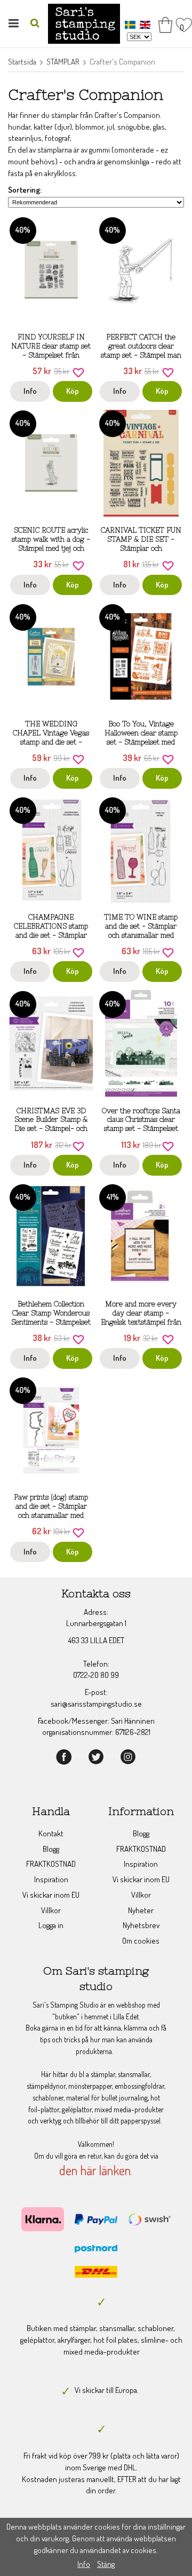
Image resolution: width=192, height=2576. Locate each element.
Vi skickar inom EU (51, 1895)
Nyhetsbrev (141, 1925)
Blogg (51, 1849)
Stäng (106, 2564)
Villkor (51, 1910)
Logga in (51, 1925)
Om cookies (141, 1941)
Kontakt (51, 1833)
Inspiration (51, 1879)
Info (30, 391)
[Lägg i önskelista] (78, 371)
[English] (146, 24)
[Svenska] (131, 24)
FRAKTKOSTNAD (51, 1864)
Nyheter (141, 1910)
